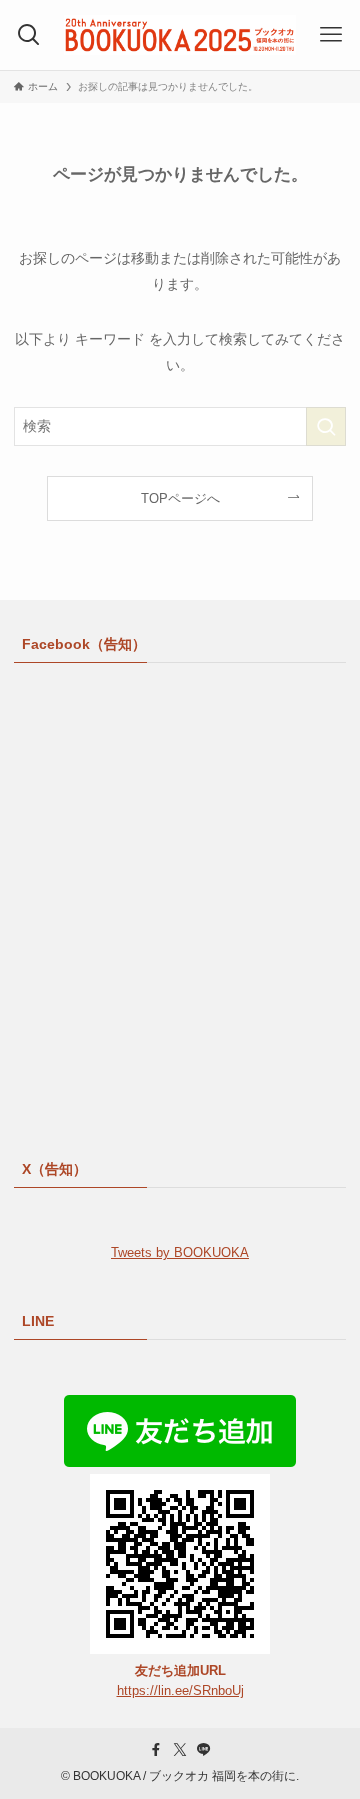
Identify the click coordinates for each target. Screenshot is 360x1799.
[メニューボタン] (331, 35)
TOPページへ (180, 498)
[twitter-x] (180, 1750)
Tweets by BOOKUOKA (180, 1252)
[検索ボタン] (28, 35)
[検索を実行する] (326, 426)
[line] (204, 1750)
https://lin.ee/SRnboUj (180, 1690)
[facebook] (156, 1750)
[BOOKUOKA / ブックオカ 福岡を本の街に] (179, 35)
